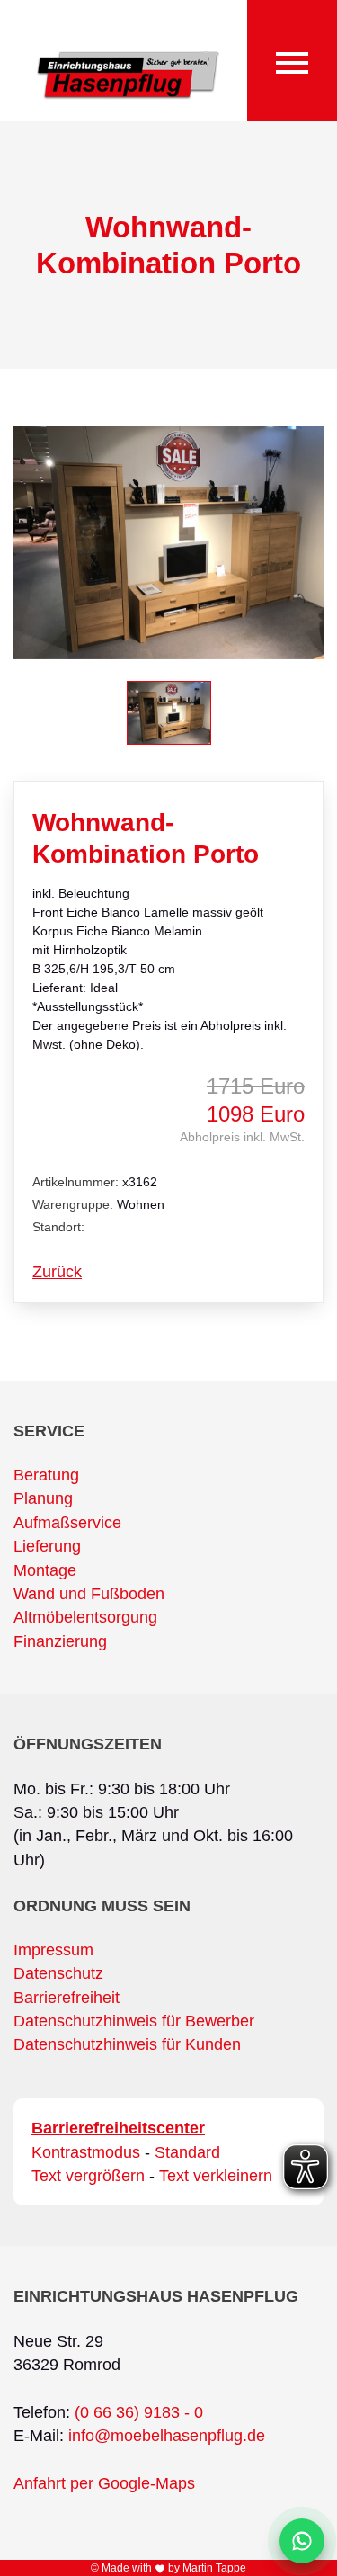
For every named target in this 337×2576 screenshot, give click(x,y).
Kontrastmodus (86, 2152)
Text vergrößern (88, 2176)
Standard (187, 2152)
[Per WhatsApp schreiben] (302, 2541)
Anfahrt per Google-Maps (104, 2483)
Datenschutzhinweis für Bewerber (134, 2021)
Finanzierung (60, 1641)
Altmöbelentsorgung (85, 1617)
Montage (45, 1570)
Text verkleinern (216, 2176)
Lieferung (47, 1546)
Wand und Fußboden (89, 1594)
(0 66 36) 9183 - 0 (139, 2412)
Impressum (53, 1950)
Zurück (57, 1272)
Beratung (46, 1475)
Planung (43, 1498)
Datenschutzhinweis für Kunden (127, 2044)
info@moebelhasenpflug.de (167, 2436)
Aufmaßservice (67, 1523)
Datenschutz (58, 1973)
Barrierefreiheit (67, 1998)
